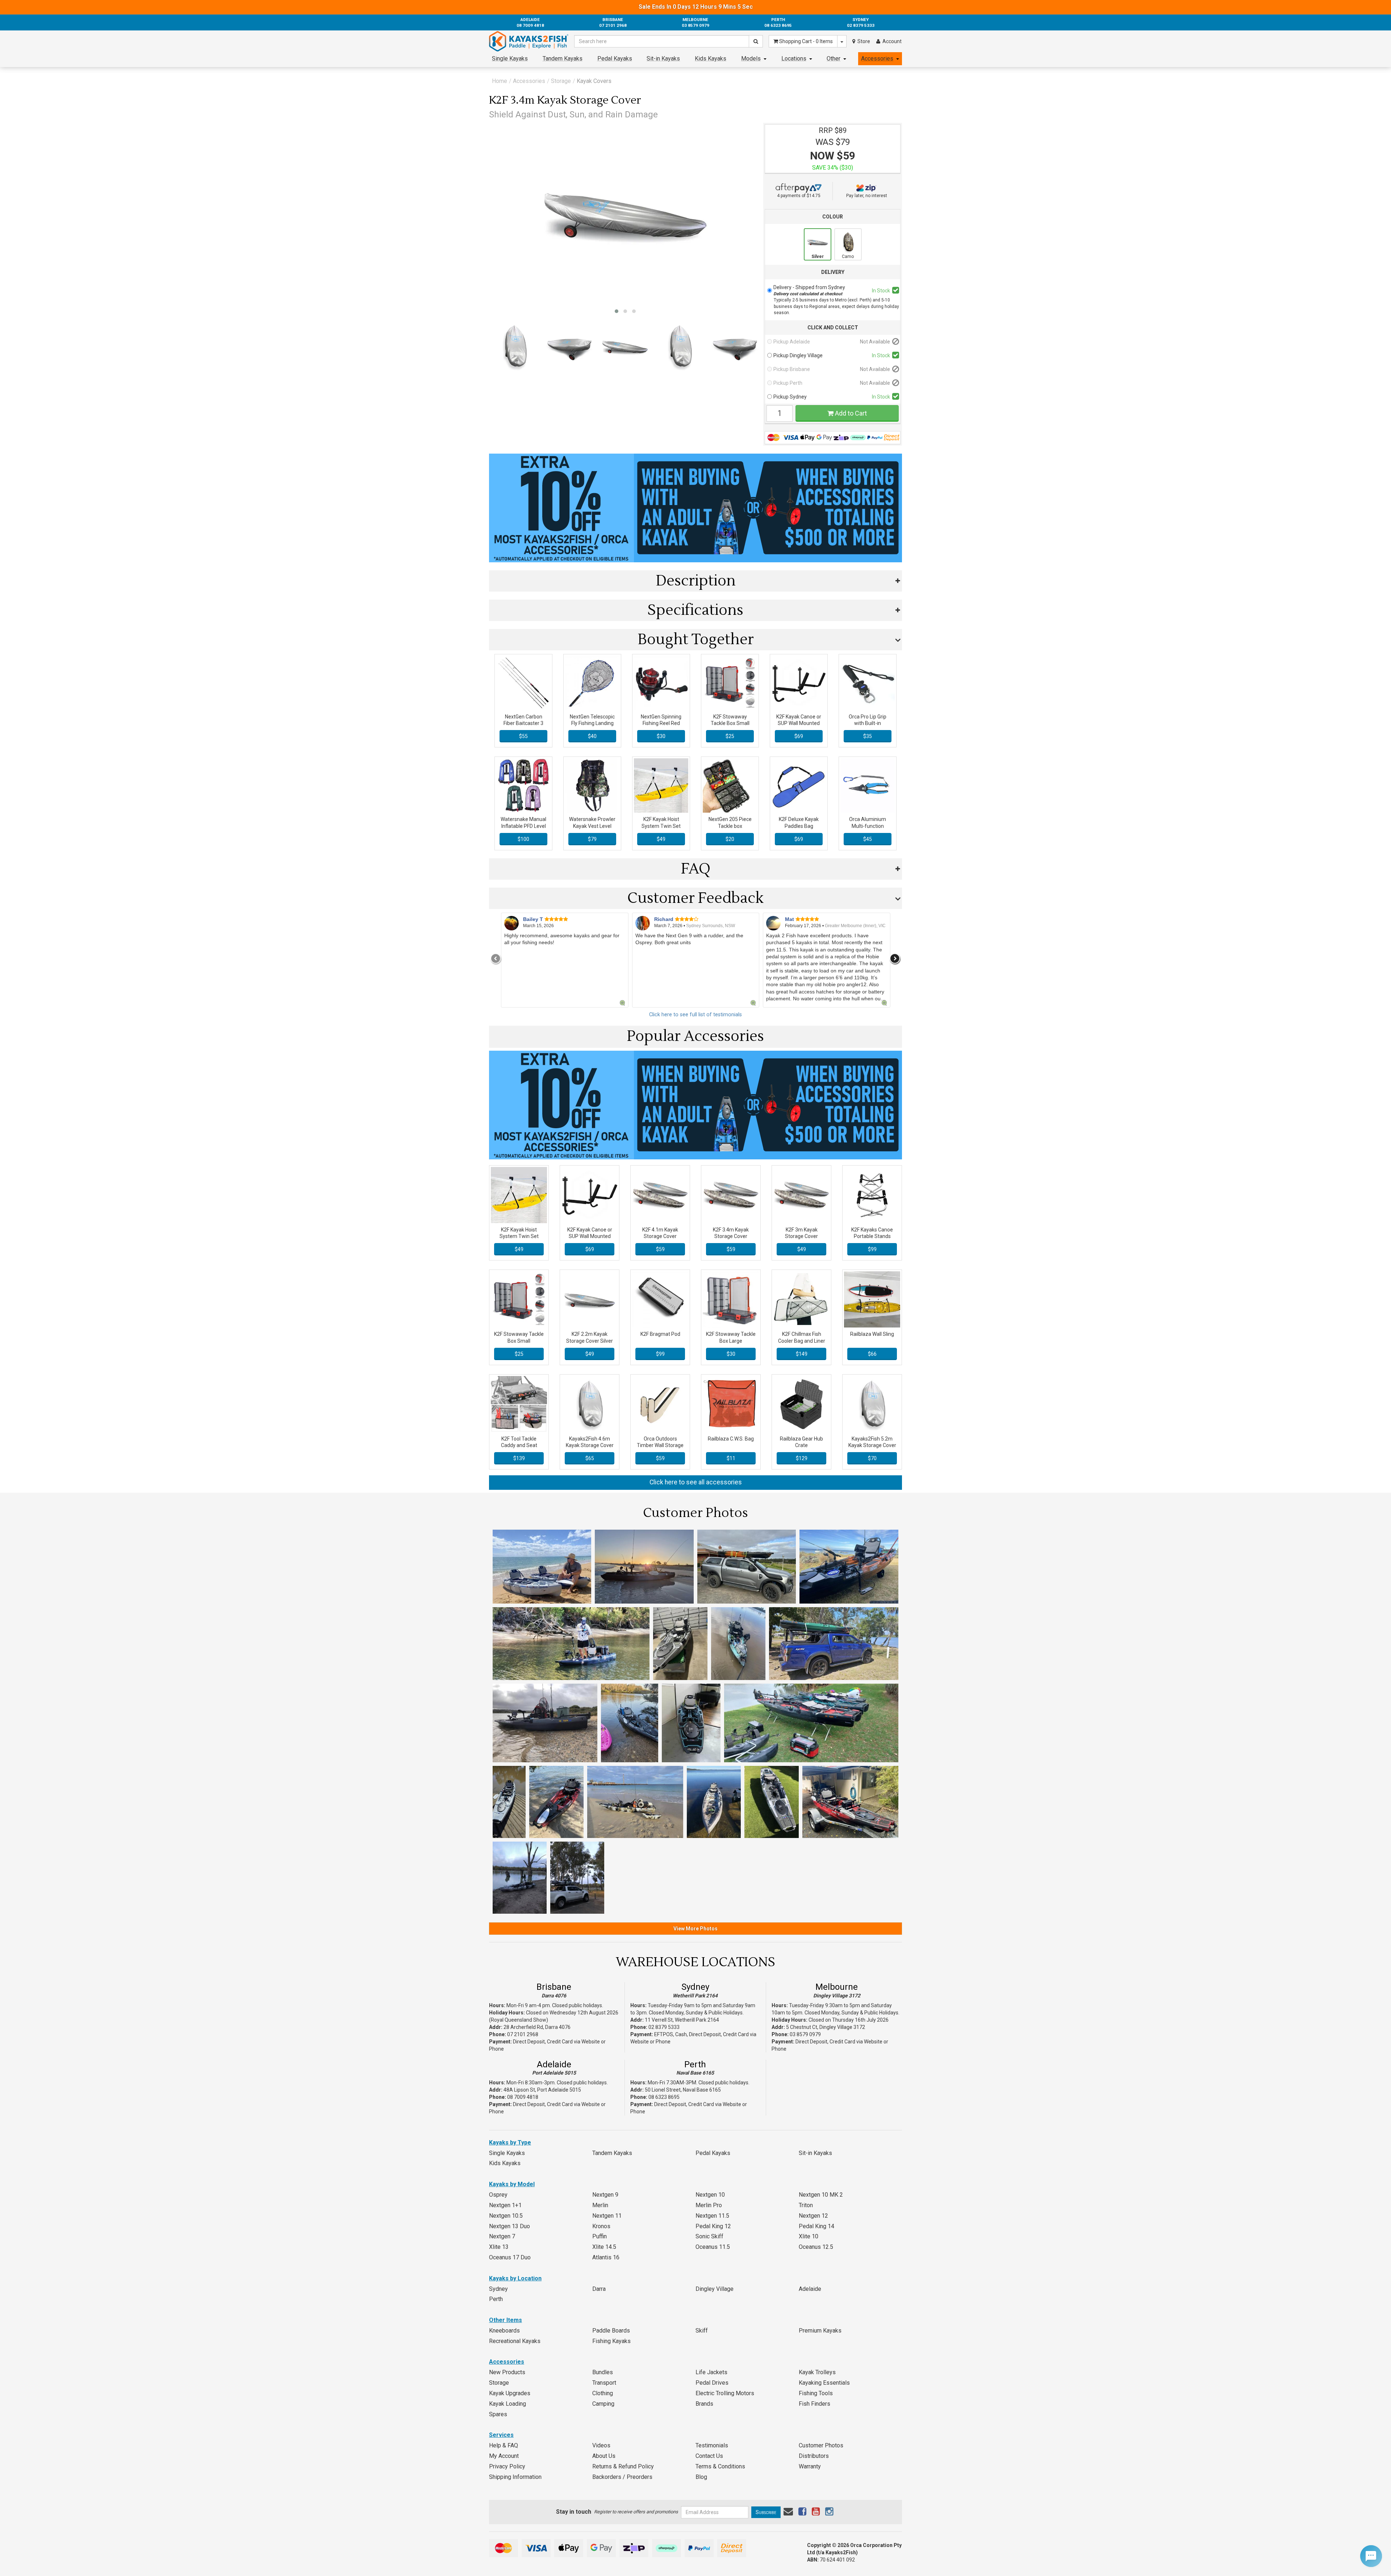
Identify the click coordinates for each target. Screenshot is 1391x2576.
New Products (507, 2372)
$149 (802, 1354)
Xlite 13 (499, 2247)
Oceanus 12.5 (816, 2247)
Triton (806, 2205)
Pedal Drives (712, 2383)
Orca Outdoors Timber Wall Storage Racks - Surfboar (660, 1445)
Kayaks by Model (512, 2184)
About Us (604, 2456)
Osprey (498, 2195)
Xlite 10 (809, 2236)
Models (751, 59)
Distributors (814, 2456)
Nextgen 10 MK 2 (821, 2195)
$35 (868, 736)
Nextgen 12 (813, 2216)
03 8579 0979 (805, 2034)
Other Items (506, 2320)
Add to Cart (850, 413)
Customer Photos (821, 2445)
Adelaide (554, 2064)
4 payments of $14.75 (799, 196)
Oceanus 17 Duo (510, 2257)
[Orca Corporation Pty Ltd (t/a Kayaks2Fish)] (529, 41)
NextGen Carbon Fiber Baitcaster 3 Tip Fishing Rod (523, 723)
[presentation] (496, 959)
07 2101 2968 (523, 2034)
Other (834, 59)
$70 (872, 1458)
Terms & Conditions (720, 2466)
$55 (523, 736)
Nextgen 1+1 (505, 2205)
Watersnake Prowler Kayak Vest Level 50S (592, 826)
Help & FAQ (504, 2445)
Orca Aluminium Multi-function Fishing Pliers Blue (868, 826)
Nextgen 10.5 (506, 2216)
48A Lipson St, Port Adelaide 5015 (542, 2090)
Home (500, 81)
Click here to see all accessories (696, 1482)
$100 (523, 839)
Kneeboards (504, 2331)
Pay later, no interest (867, 196)
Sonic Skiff (709, 2236)
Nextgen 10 (710, 2195)
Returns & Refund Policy (623, 2466)
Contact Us (709, 2456)
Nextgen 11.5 (712, 2216)
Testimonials (712, 2445)
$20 (730, 839)
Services (501, 2435)
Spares (498, 2414)
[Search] (756, 41)
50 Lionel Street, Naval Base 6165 (683, 2090)
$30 (661, 736)
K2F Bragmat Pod (660, 1334)
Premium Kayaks (820, 2331)
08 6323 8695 (664, 2097)
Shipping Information (515, 2477)
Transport (604, 2383)
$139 (519, 1458)
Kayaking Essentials (824, 2383)
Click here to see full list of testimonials (695, 1015)
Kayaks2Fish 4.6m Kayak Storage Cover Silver (590, 1445)
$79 (592, 839)
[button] (617, 311)
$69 (799, 736)
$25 (730, 736)
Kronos (601, 2226)
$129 (802, 1458)
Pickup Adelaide (792, 342)
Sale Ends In (696, 7)
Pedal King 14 (816, 2226)
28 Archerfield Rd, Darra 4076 (537, 2027)
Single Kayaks (510, 59)
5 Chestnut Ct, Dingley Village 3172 (826, 2027)
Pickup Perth (788, 383)
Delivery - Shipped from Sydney (809, 290)
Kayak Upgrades (510, 2393)
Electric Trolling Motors (725, 2393)
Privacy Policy (507, 2466)
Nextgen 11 (607, 2216)
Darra (599, 2289)
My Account (504, 2456)
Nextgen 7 (502, 2236)
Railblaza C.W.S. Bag (731, 1439)
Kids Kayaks (711, 59)
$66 (872, 1354)
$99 (872, 1249)
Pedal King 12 (713, 2226)
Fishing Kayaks (611, 2341)
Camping (603, 2404)
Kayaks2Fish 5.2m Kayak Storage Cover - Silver (872, 1445)
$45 (868, 839)
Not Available (875, 342)
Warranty (810, 2466)
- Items (806, 41)
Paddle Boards (611, 2331)
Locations (794, 59)
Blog (701, 2477)
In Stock (881, 291)
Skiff (702, 2331)
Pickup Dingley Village (798, 355)
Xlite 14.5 (604, 2247)
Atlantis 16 (606, 2257)
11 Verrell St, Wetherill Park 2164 (682, 2020)
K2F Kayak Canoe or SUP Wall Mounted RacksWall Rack (799, 723)
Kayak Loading (507, 2404)
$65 (590, 1458)
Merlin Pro (709, 2205)
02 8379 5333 (664, 2027)
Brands (704, 2404)
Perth (695, 2064)
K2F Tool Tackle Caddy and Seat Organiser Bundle (519, 1445)
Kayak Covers (594, 81)
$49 (661, 839)
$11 (731, 1458)
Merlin (600, 2205)
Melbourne (837, 1987)
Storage (561, 81)
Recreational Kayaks (515, 2341)
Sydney (695, 1987)
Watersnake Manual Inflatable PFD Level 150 (523, 826)
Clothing (603, 2393)
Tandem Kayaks (563, 59)
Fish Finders (814, 2404)
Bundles (603, 2372)
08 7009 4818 (523, 2097)
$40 (592, 736)
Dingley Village (715, 2289)
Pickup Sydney (790, 397)
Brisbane (554, 1987)
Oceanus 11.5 (713, 2247)
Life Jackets (711, 2372)
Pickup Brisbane (792, 369)
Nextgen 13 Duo (509, 2226)
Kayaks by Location (515, 2278)
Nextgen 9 (605, 2195)
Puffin (600, 2236)
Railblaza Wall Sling (872, 1334)
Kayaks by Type (510, 2143)
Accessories (877, 59)
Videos (601, 2445)
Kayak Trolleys (817, 2372)
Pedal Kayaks (615, 59)
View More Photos (695, 1929)
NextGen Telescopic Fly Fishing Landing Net (592, 723)
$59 (660, 1249)
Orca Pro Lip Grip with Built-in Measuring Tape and (868, 723)
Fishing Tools (816, 2393)
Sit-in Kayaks (663, 59)
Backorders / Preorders (622, 2477)
